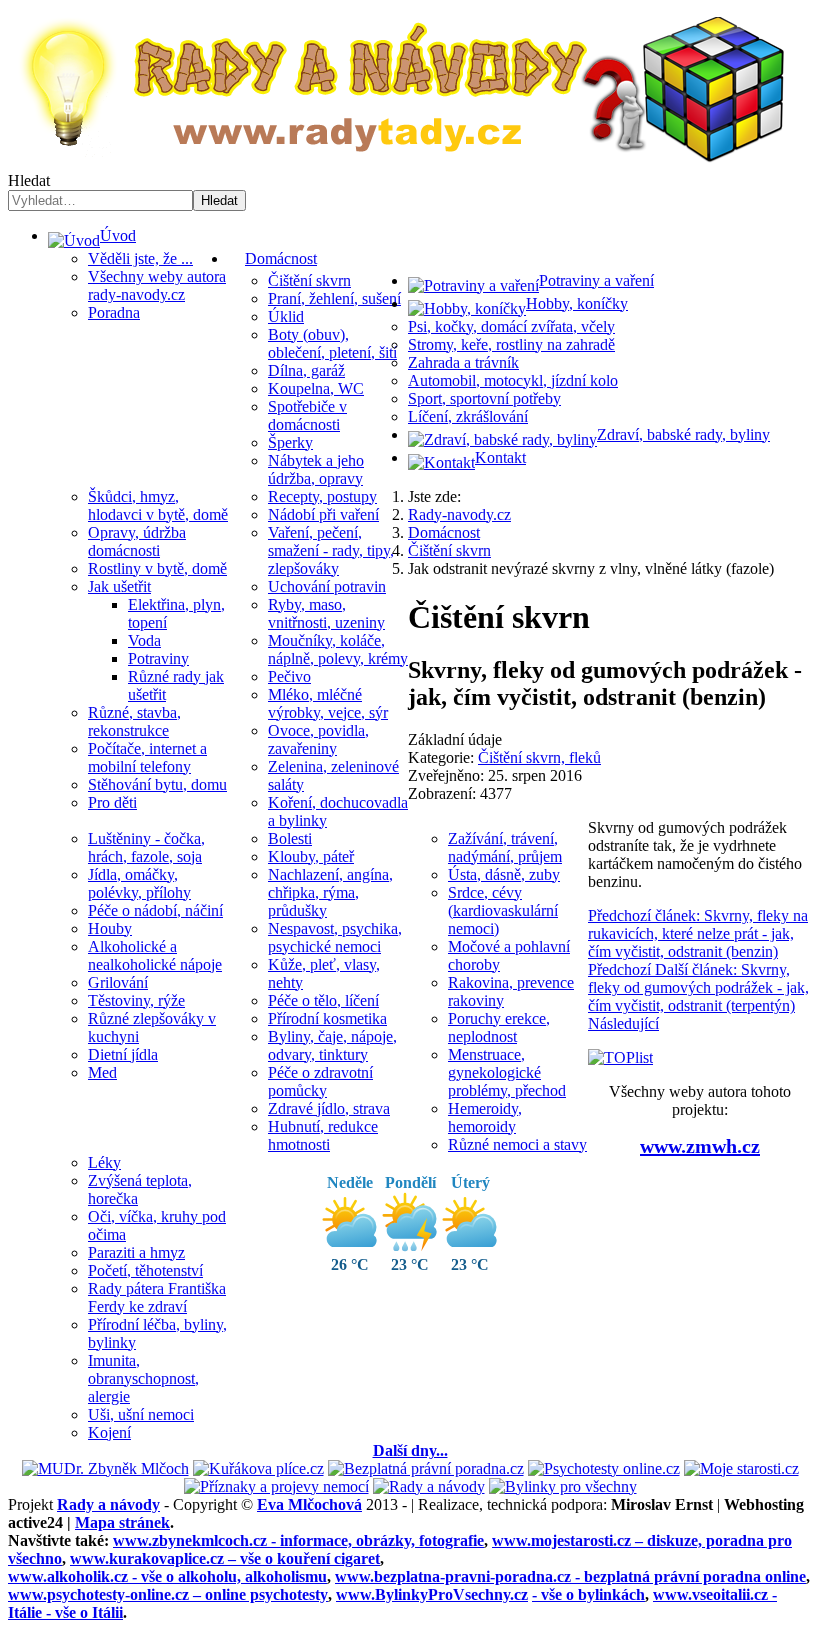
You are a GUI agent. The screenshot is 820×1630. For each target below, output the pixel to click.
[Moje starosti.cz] (741, 1468)
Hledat (29, 180)
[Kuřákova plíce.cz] (258, 1468)
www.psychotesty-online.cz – (168, 1594)
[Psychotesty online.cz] (604, 1468)
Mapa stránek (122, 1522)
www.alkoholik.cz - (167, 1576)
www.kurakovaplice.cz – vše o (225, 1558)
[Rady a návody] (429, 1486)
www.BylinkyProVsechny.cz (432, 1594)
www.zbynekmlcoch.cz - (298, 1540)
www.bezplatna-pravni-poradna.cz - (570, 1576)
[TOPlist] (620, 1057)
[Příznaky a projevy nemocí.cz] (276, 1486)
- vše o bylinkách (588, 1594)
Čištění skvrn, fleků (539, 757)
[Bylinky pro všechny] (563, 1486)
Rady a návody (108, 1504)
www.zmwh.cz (700, 1146)
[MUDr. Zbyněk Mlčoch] (105, 1468)
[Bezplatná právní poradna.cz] (426, 1468)
